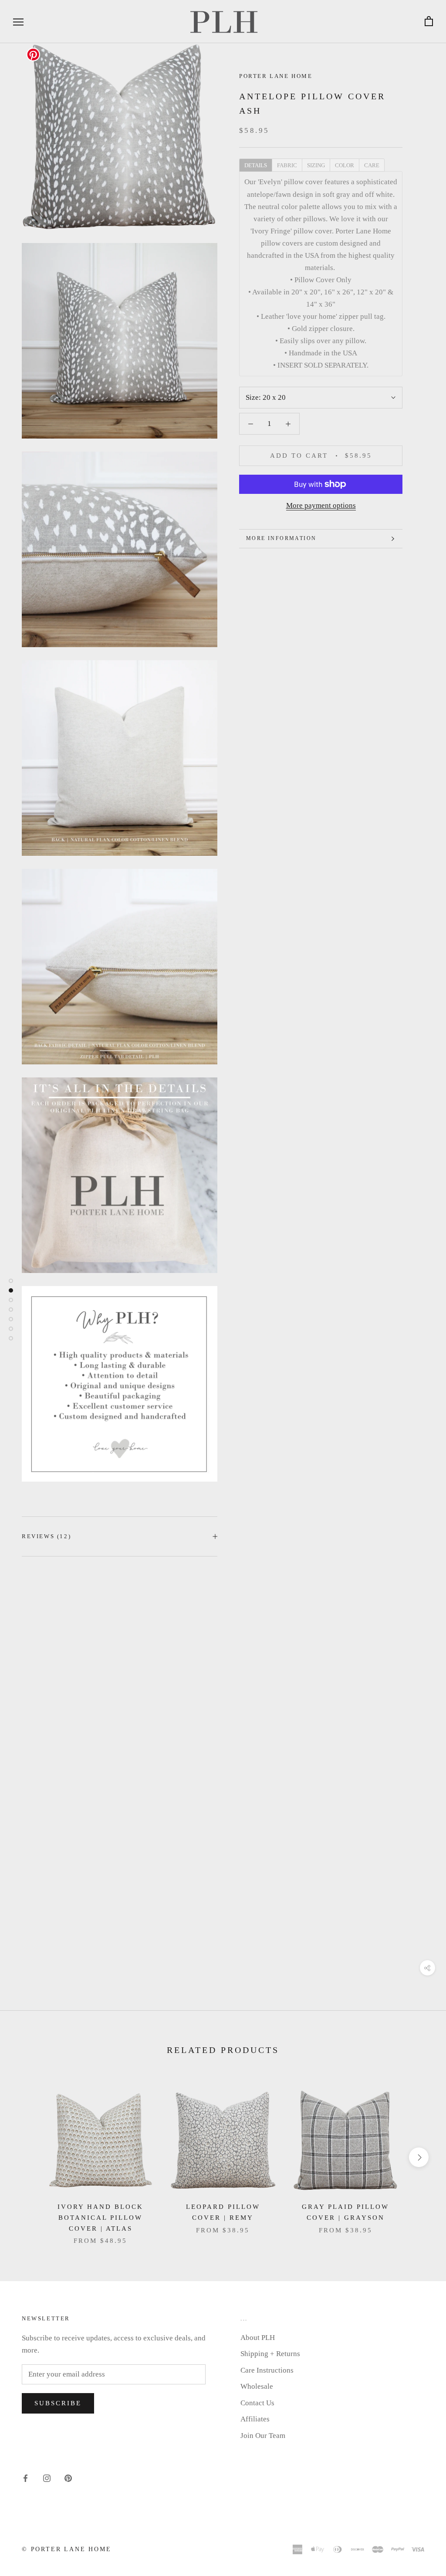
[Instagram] (47, 2478)
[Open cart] (429, 22)
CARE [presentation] (372, 165)
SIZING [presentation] (316, 165)
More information (281, 538)
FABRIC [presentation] (287, 165)
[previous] (27, 2157)
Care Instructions (267, 2370)
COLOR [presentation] (345, 165)
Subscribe (58, 2403)
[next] (419, 2157)
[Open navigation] (18, 22)
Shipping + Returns (270, 2354)
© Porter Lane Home (66, 2549)
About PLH (258, 2338)
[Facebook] (25, 2478)
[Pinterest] (68, 2478)
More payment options (321, 505)
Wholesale (257, 2386)
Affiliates (255, 2419)
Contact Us (257, 2403)
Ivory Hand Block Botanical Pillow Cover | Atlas (100, 2218)
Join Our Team (263, 2436)
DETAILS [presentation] (256, 165)
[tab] (255, 165)
